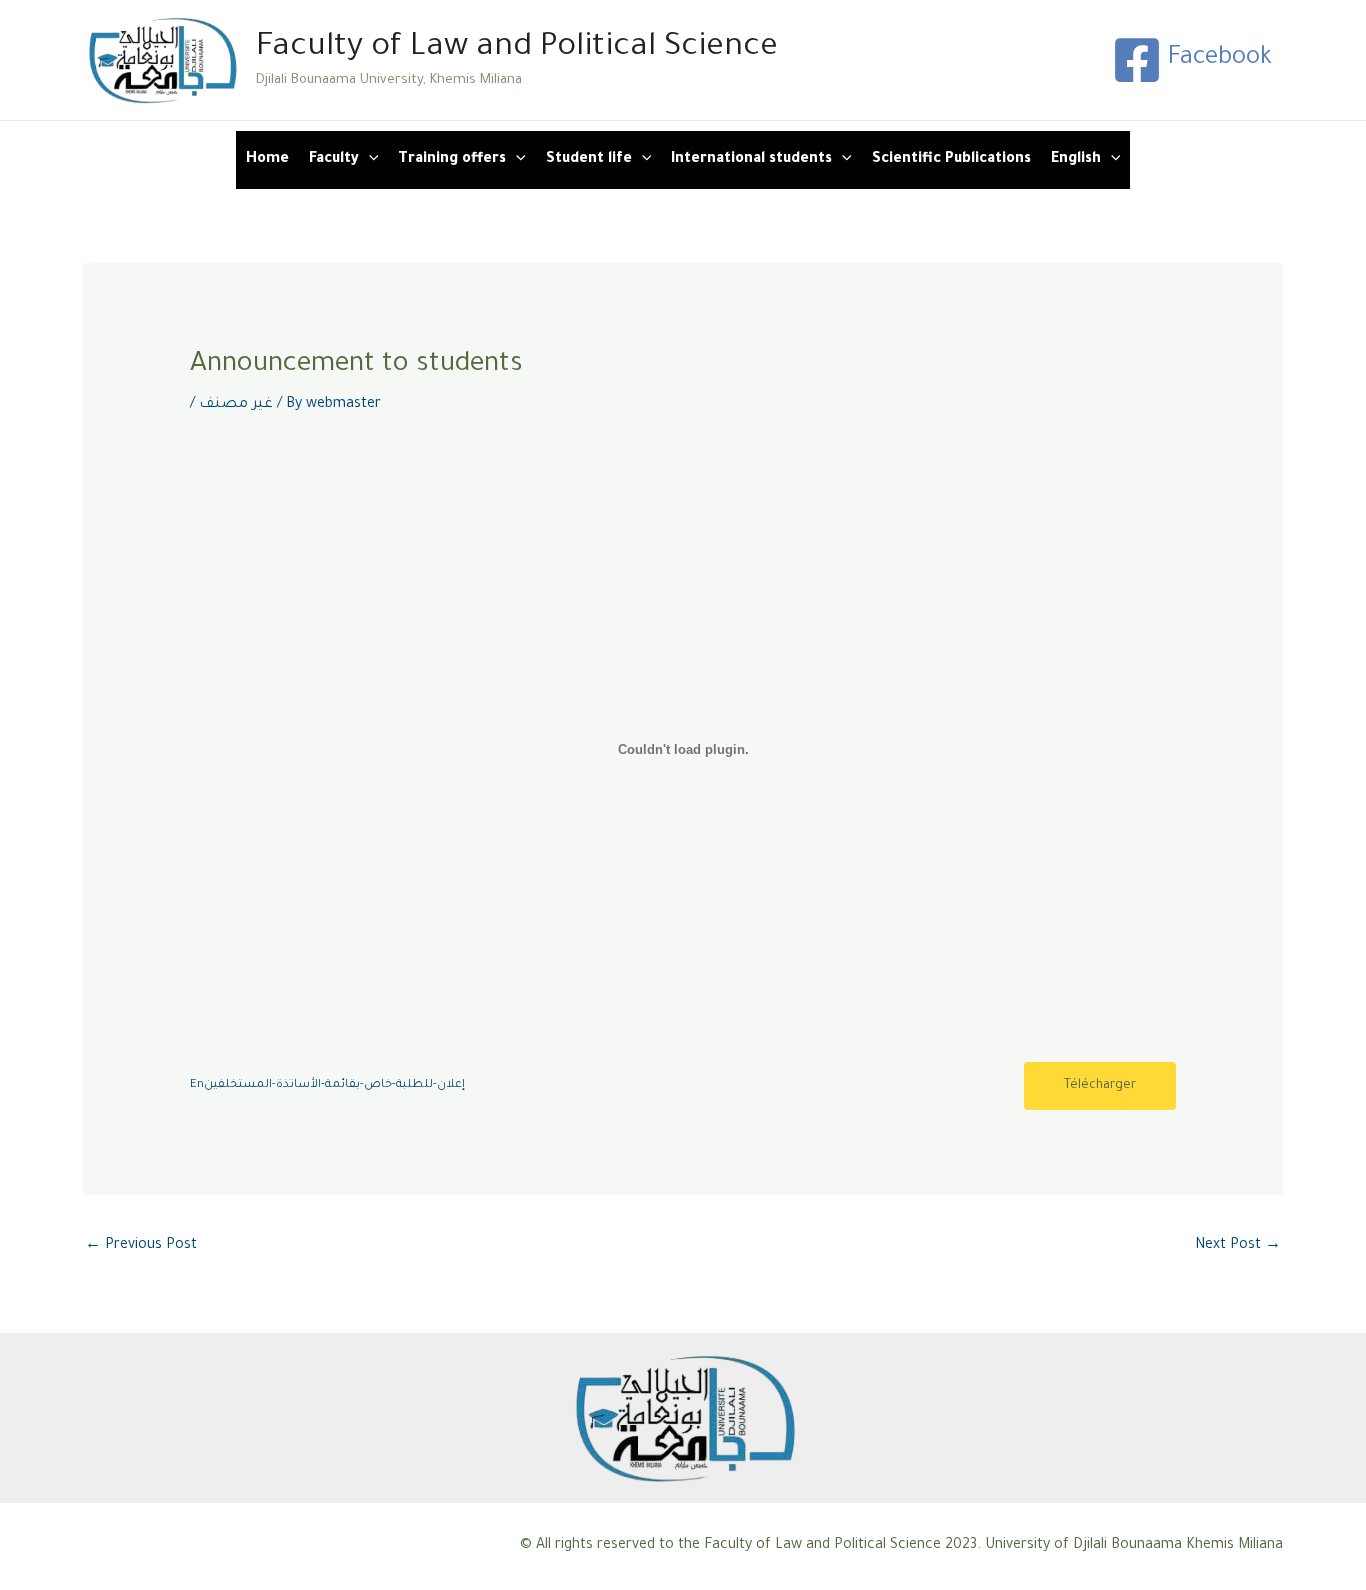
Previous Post (141, 1246)
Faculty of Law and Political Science (517, 48)
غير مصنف (236, 405)
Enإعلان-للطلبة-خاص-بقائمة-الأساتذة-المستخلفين (327, 1085)
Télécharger (1100, 1086)
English (1076, 160)
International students (751, 160)
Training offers (452, 160)
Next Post (1238, 1246)
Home (267, 160)
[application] (369, 160)
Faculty (334, 160)
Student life (589, 160)
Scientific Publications (951, 160)
